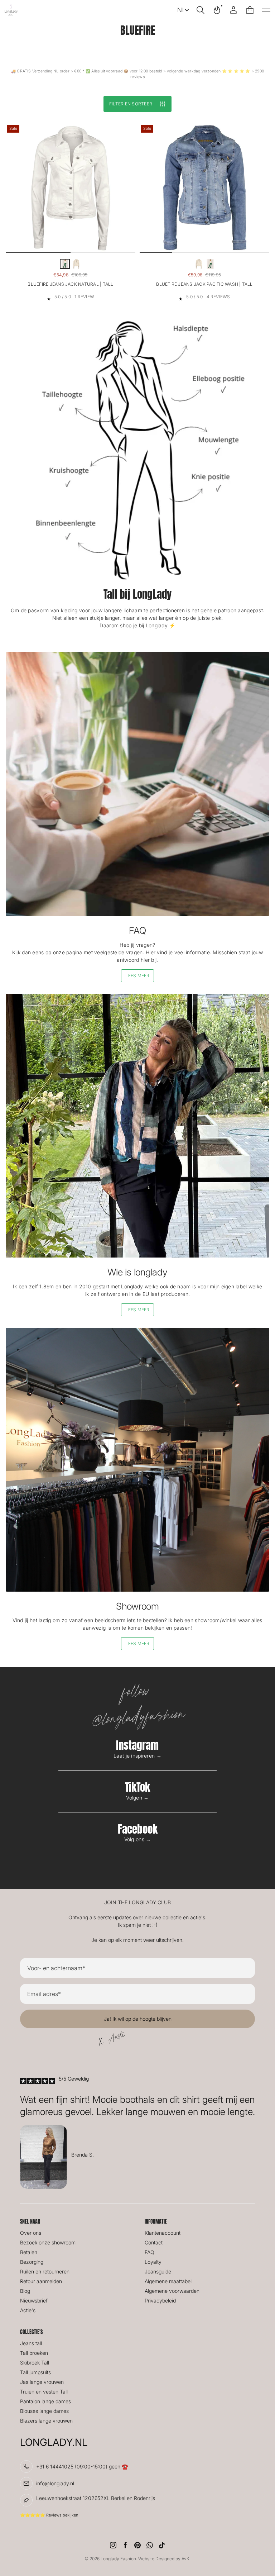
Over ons (31, 2233)
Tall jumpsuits (35, 2372)
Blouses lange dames (44, 2411)
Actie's (28, 2310)
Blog (25, 2291)
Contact (154, 2242)
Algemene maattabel (168, 2281)
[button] (201, 10)
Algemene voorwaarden (172, 2291)
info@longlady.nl (55, 2483)
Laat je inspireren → (137, 1756)
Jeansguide (158, 2271)
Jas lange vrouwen (42, 2382)
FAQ (149, 2252)
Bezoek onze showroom (48, 2242)
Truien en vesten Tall (44, 2392)
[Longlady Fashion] (11, 10)
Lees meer (137, 976)
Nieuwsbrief (34, 2301)
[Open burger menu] (266, 10)
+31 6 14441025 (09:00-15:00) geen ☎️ (82, 2466)
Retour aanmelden (41, 2281)
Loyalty (153, 2262)
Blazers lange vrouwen (46, 2421)
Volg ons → (138, 1839)
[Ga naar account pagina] (233, 10)
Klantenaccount (163, 2233)
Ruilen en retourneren (45, 2271)
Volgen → (137, 1798)
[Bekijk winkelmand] (250, 10)
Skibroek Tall (35, 2363)
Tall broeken (34, 2353)
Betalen (29, 2252)
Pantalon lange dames (45, 2401)
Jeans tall (31, 2343)
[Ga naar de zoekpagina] (201, 10)
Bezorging (32, 2262)
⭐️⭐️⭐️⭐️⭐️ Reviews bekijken (49, 2515)
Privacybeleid (160, 2301)
